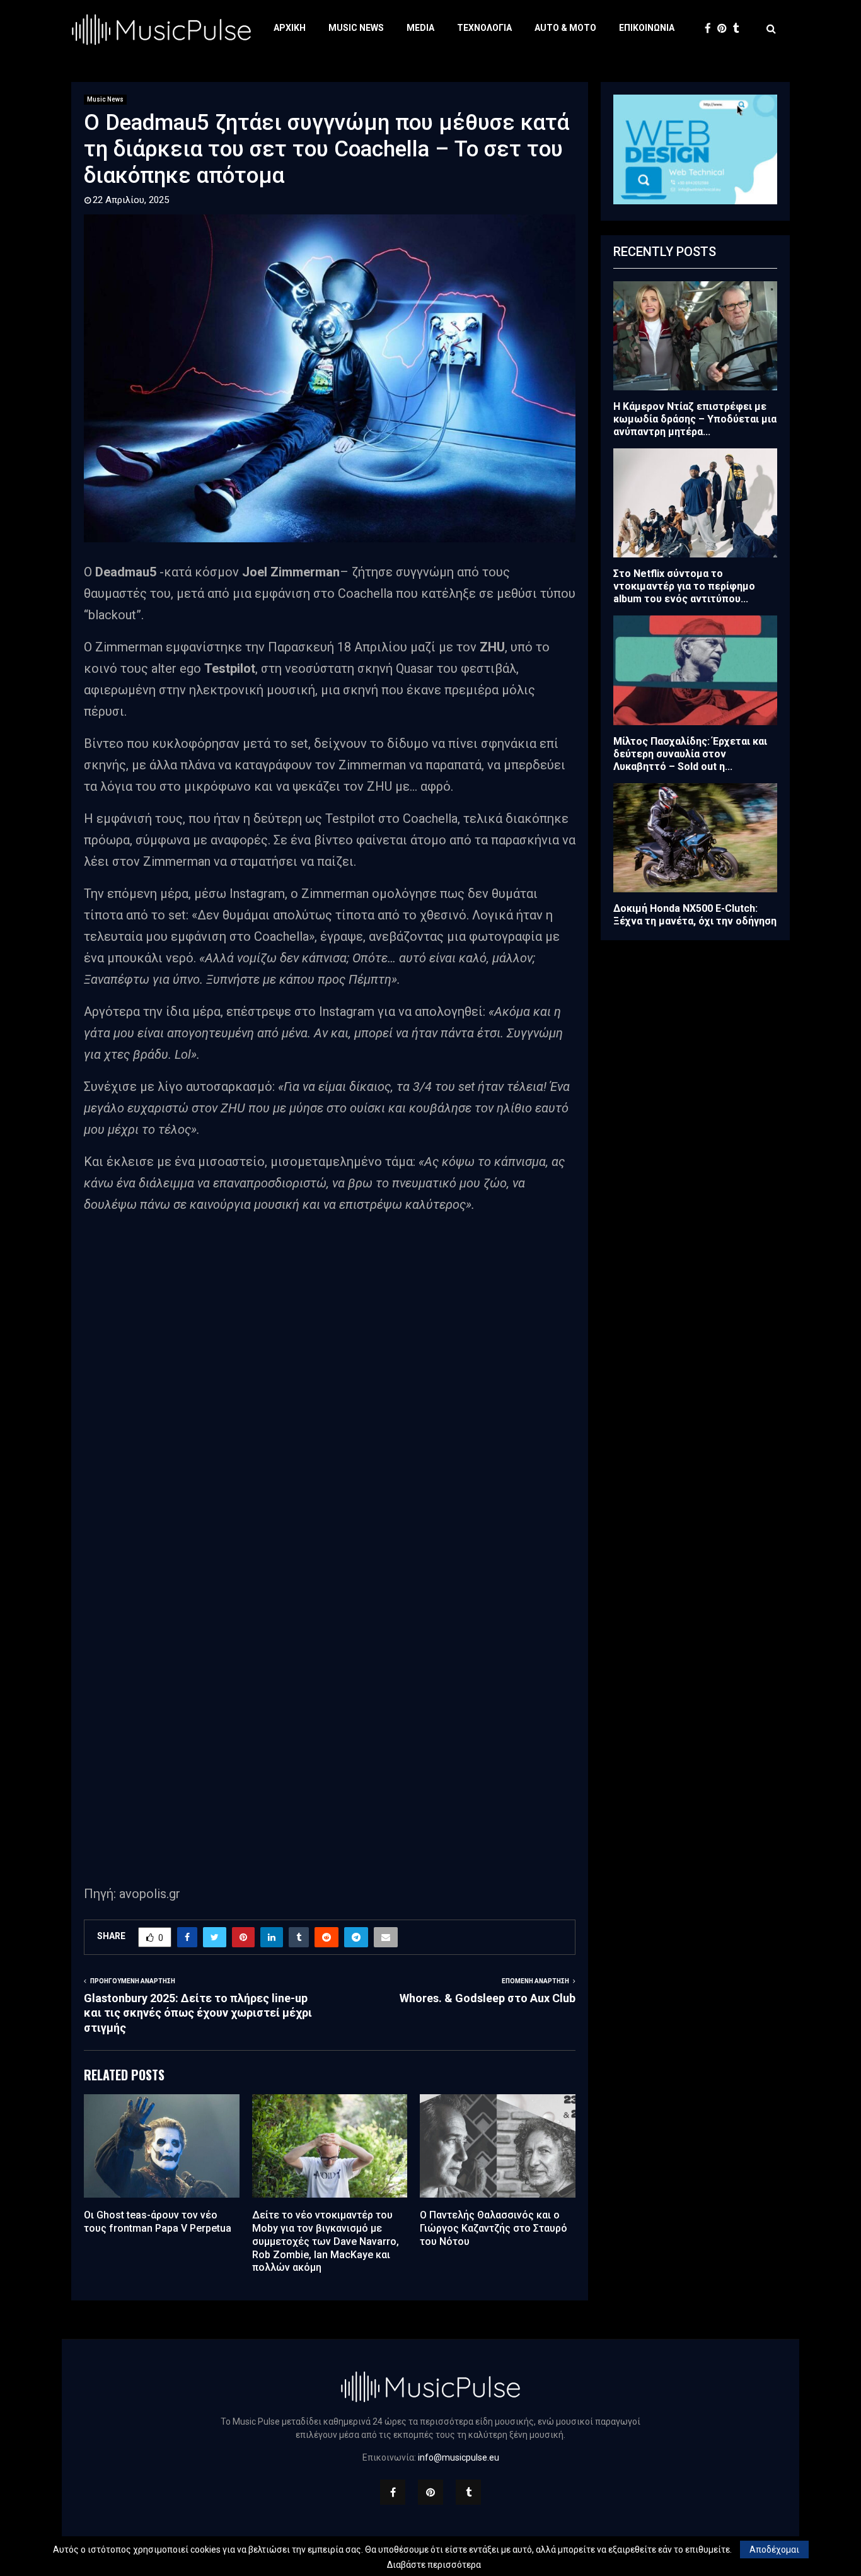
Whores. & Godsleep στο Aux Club (488, 1998)
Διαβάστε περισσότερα (434, 2565)
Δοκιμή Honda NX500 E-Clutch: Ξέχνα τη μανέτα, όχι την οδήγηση (695, 915)
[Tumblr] (739, 29)
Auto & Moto (565, 28)
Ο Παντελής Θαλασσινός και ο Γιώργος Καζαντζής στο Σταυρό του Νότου (494, 2228)
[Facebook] (711, 29)
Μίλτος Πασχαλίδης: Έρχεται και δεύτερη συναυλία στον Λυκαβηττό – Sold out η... (690, 754)
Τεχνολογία (484, 28)
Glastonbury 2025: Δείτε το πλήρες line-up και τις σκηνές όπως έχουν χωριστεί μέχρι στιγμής (198, 2013)
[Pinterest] (725, 29)
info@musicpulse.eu (459, 2457)
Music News (356, 28)
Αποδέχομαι (774, 2550)
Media (420, 28)
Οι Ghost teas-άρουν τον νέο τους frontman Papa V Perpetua (158, 2222)
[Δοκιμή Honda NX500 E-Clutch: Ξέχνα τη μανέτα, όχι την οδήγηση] (695, 838)
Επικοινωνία (647, 28)
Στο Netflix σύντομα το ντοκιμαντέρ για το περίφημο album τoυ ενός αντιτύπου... (684, 586)
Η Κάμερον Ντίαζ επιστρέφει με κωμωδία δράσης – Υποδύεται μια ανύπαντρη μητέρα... (695, 419)
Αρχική (290, 28)
